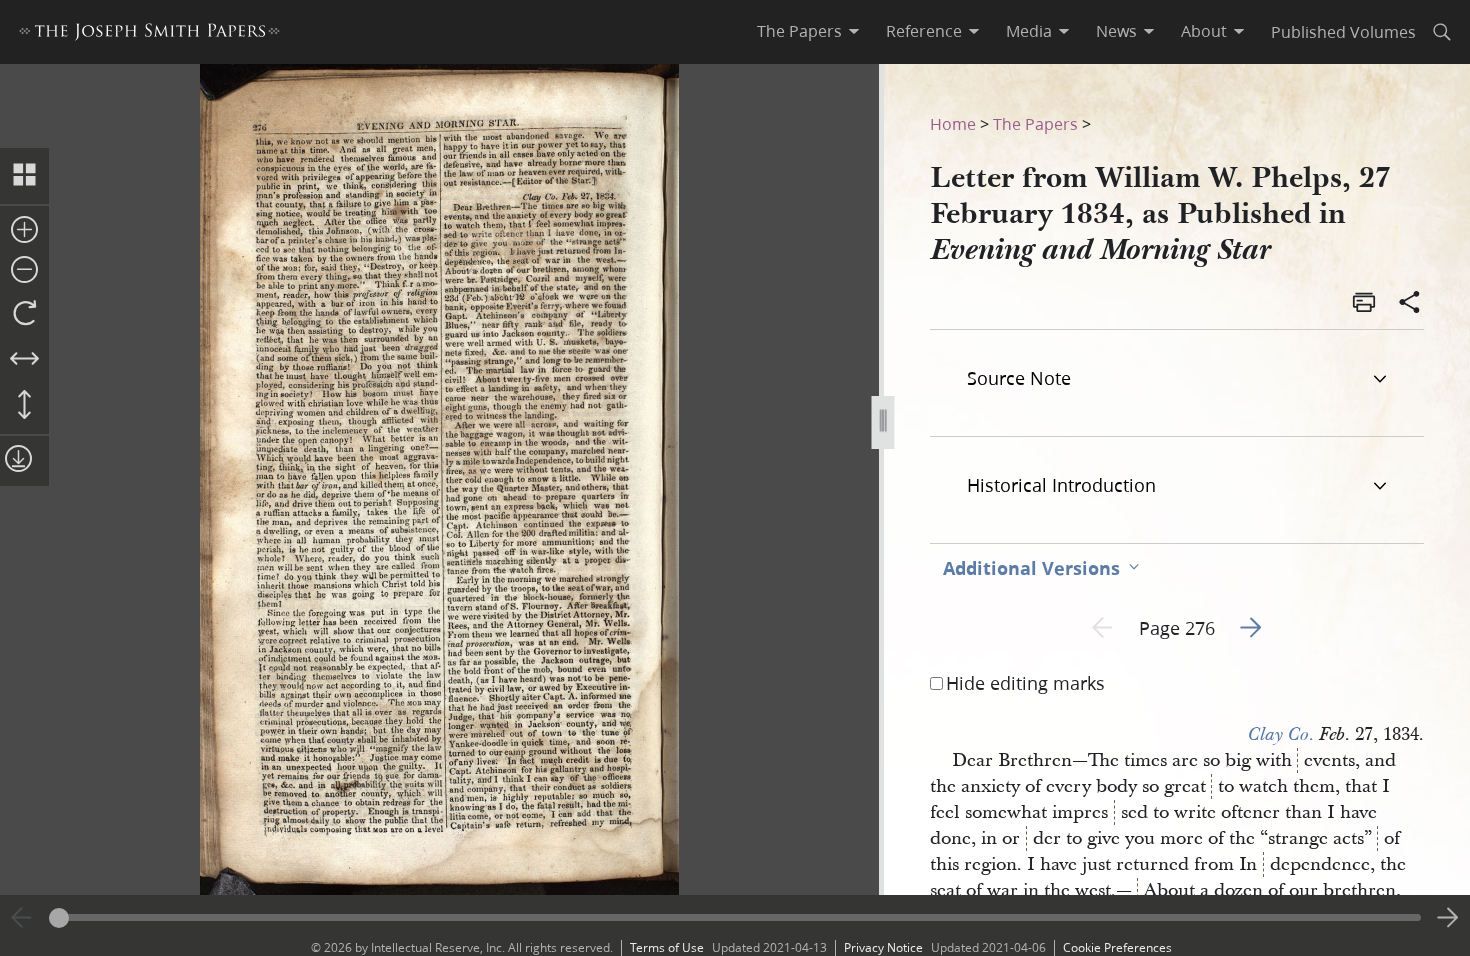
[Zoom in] (24, 231)
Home (953, 123)
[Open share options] (1410, 304)
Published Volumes (1343, 31)
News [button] (1116, 31)
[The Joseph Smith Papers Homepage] (149, 34)
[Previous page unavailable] (22, 918)
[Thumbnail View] (24, 176)
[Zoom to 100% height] (24, 406)
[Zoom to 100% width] (24, 360)
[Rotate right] (24, 314)
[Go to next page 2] (1448, 918)
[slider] (735, 917)
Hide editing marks (1025, 683)
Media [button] (1029, 31)
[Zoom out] (24, 271)
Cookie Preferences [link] (1117, 947)
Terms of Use (667, 947)
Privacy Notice (883, 947)
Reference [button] (924, 31)
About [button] (1204, 31)
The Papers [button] (799, 31)
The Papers (1035, 123)
